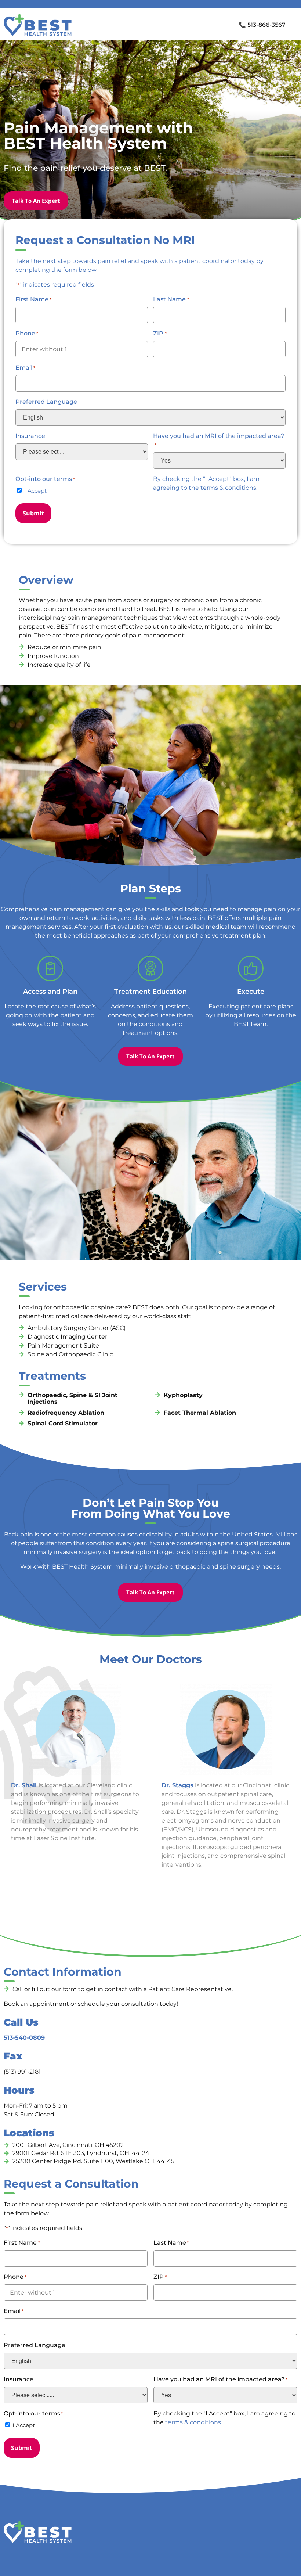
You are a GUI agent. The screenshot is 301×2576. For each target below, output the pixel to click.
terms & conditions (228, 488)
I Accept (35, 491)
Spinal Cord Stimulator (63, 1423)
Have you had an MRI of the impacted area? (219, 440)
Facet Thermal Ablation (200, 1413)
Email (25, 368)
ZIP (160, 333)
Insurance (30, 436)
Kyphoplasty (183, 1395)
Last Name (171, 299)
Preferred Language (46, 402)
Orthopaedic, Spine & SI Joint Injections (72, 1398)
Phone (27, 333)
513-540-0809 (24, 2038)
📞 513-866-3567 (262, 25)
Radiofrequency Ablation (66, 1413)
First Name (33, 299)
